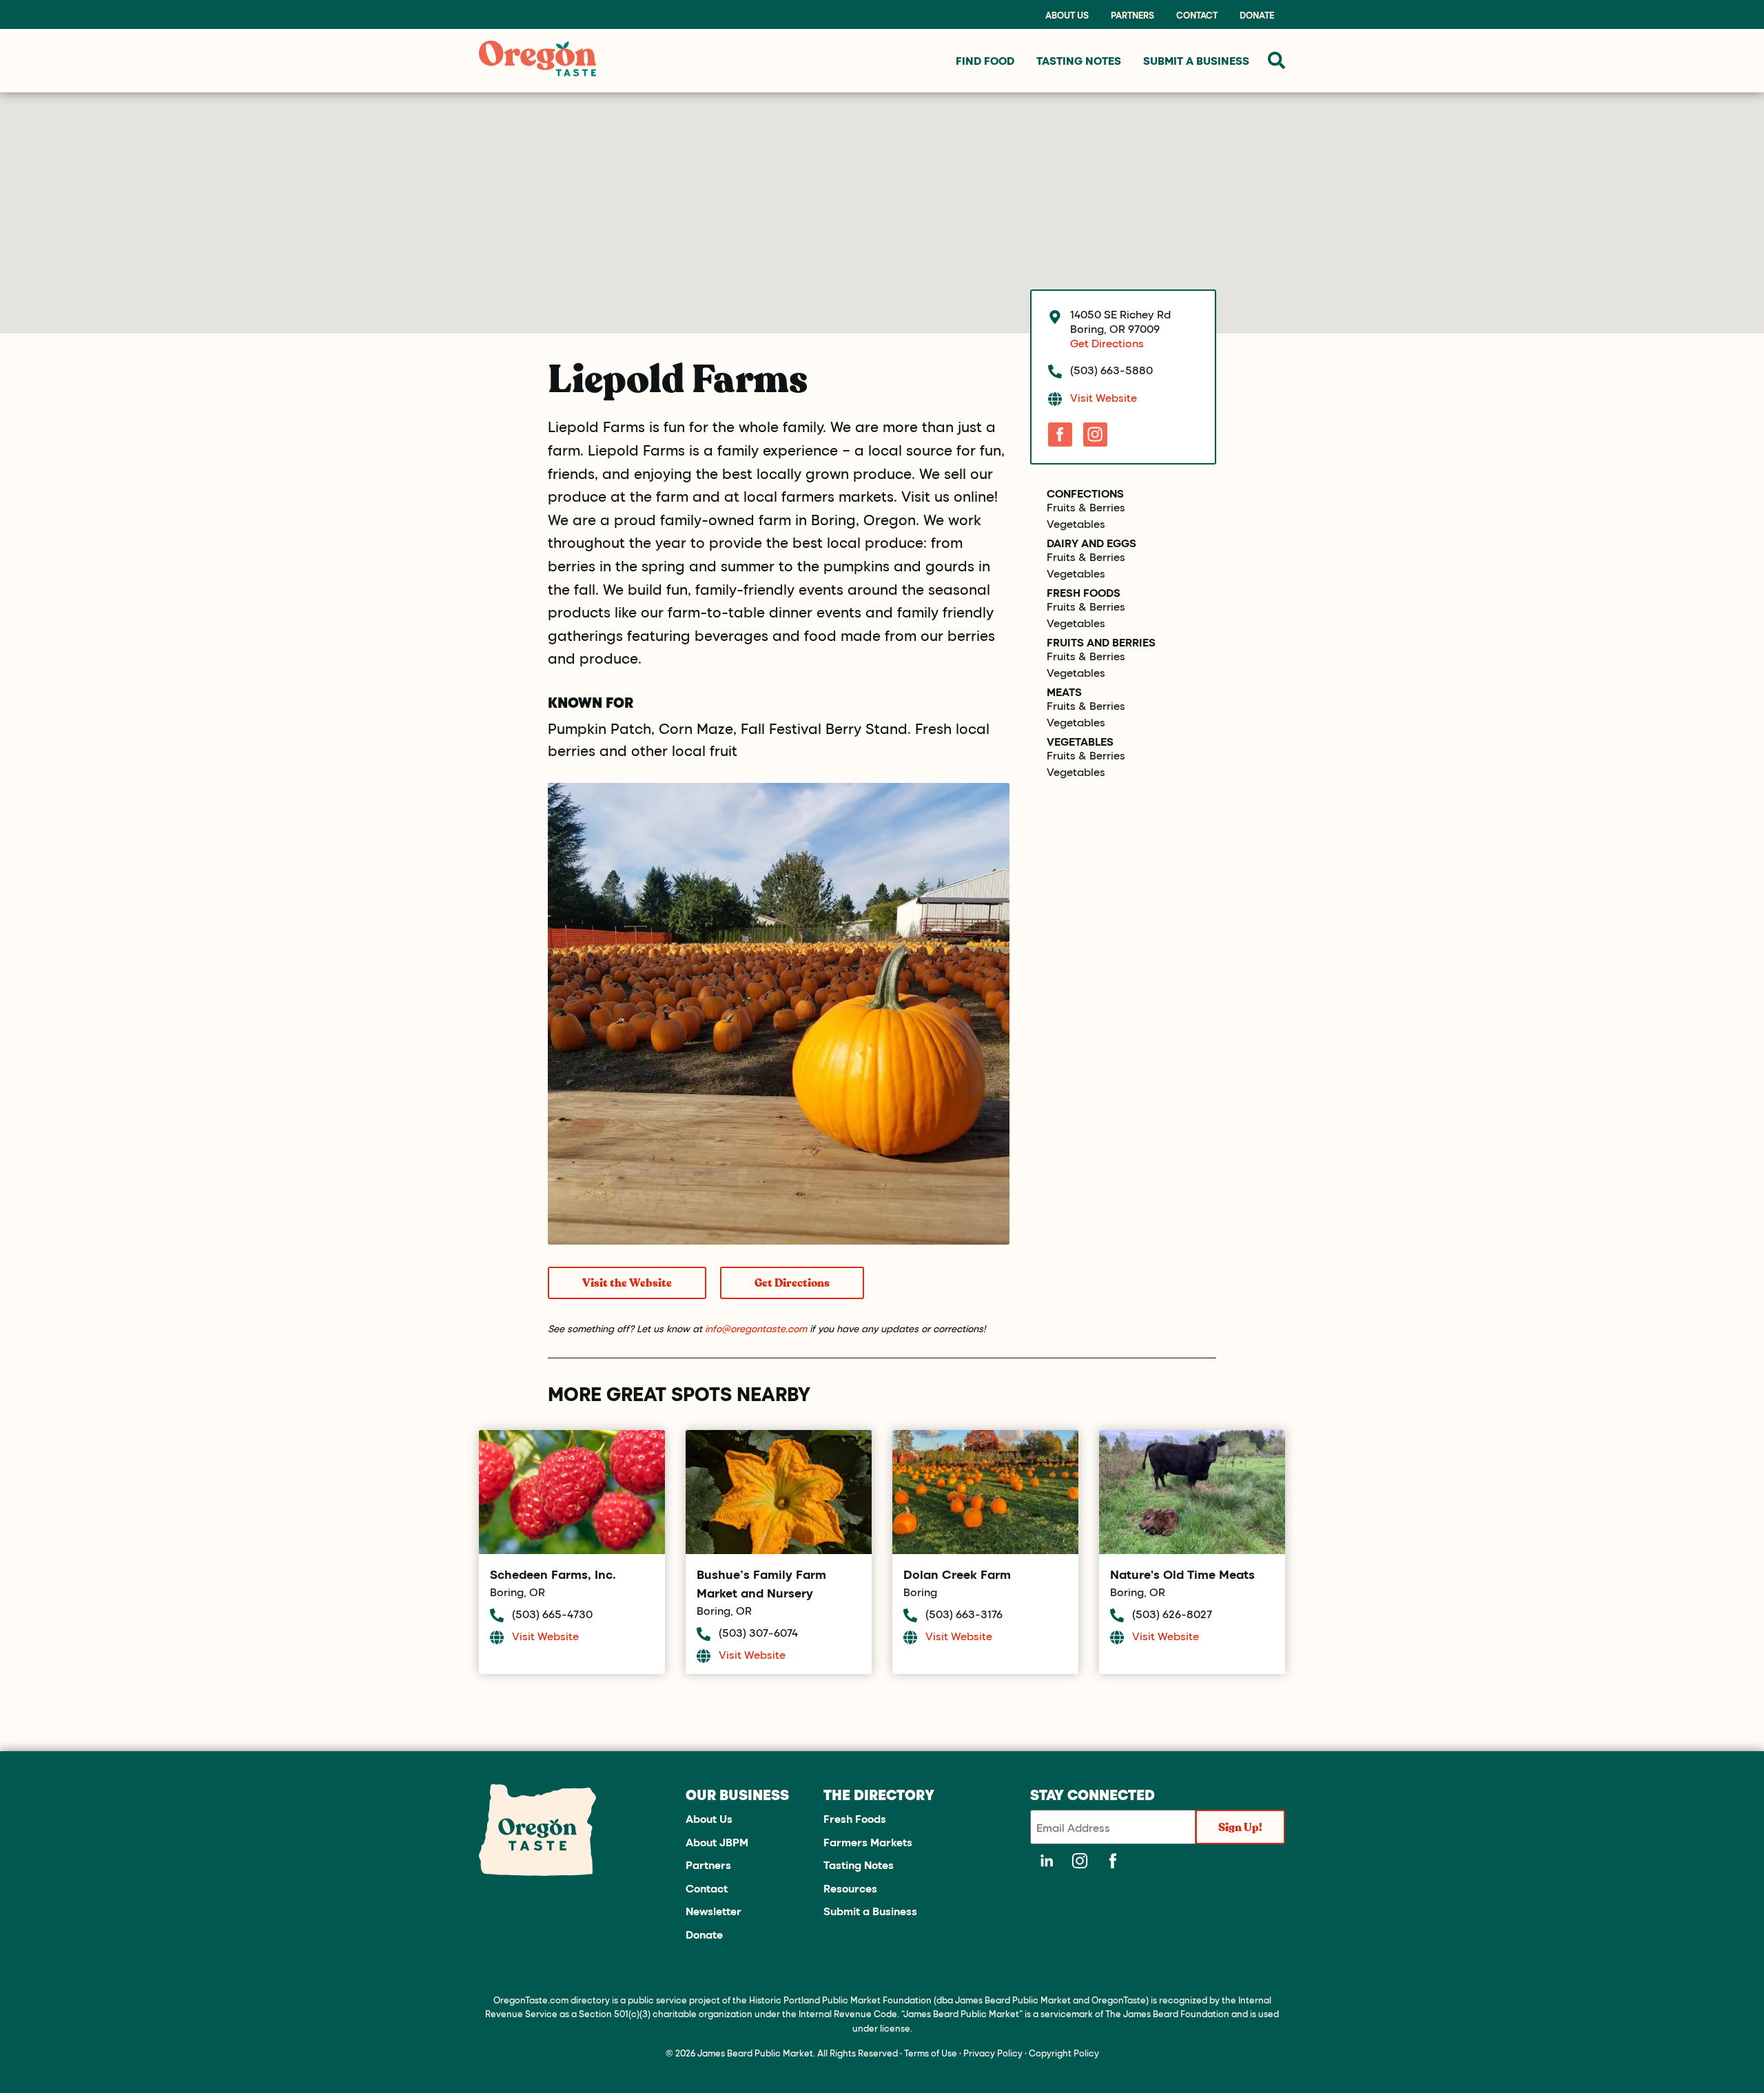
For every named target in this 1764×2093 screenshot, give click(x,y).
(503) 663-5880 (1111, 370)
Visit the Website (627, 1283)
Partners (1132, 15)
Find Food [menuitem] (985, 60)
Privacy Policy (993, 2053)
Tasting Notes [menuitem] (1079, 60)
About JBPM (717, 1842)
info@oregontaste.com (756, 1328)
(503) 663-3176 (964, 1614)
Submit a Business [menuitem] (1196, 60)
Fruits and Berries (1101, 642)
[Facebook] (1060, 435)
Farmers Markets (868, 1842)
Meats (1064, 692)
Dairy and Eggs (1091, 543)
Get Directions (792, 1283)
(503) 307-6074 (758, 1632)
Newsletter (714, 1911)
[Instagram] (1095, 435)
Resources (850, 1888)
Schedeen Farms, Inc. (553, 1574)
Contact (1197, 15)
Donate (1257, 15)
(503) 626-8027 (1172, 1614)
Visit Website (1104, 397)
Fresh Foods (1084, 593)
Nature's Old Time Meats (1182, 1574)
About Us (1067, 15)
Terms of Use (931, 2053)
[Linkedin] (1047, 1861)
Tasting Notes (859, 1865)
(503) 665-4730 (552, 1614)
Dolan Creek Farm (957, 1574)
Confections (1085, 493)
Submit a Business (870, 1911)
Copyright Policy (1064, 2053)
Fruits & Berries (1086, 507)
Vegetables (1076, 524)
